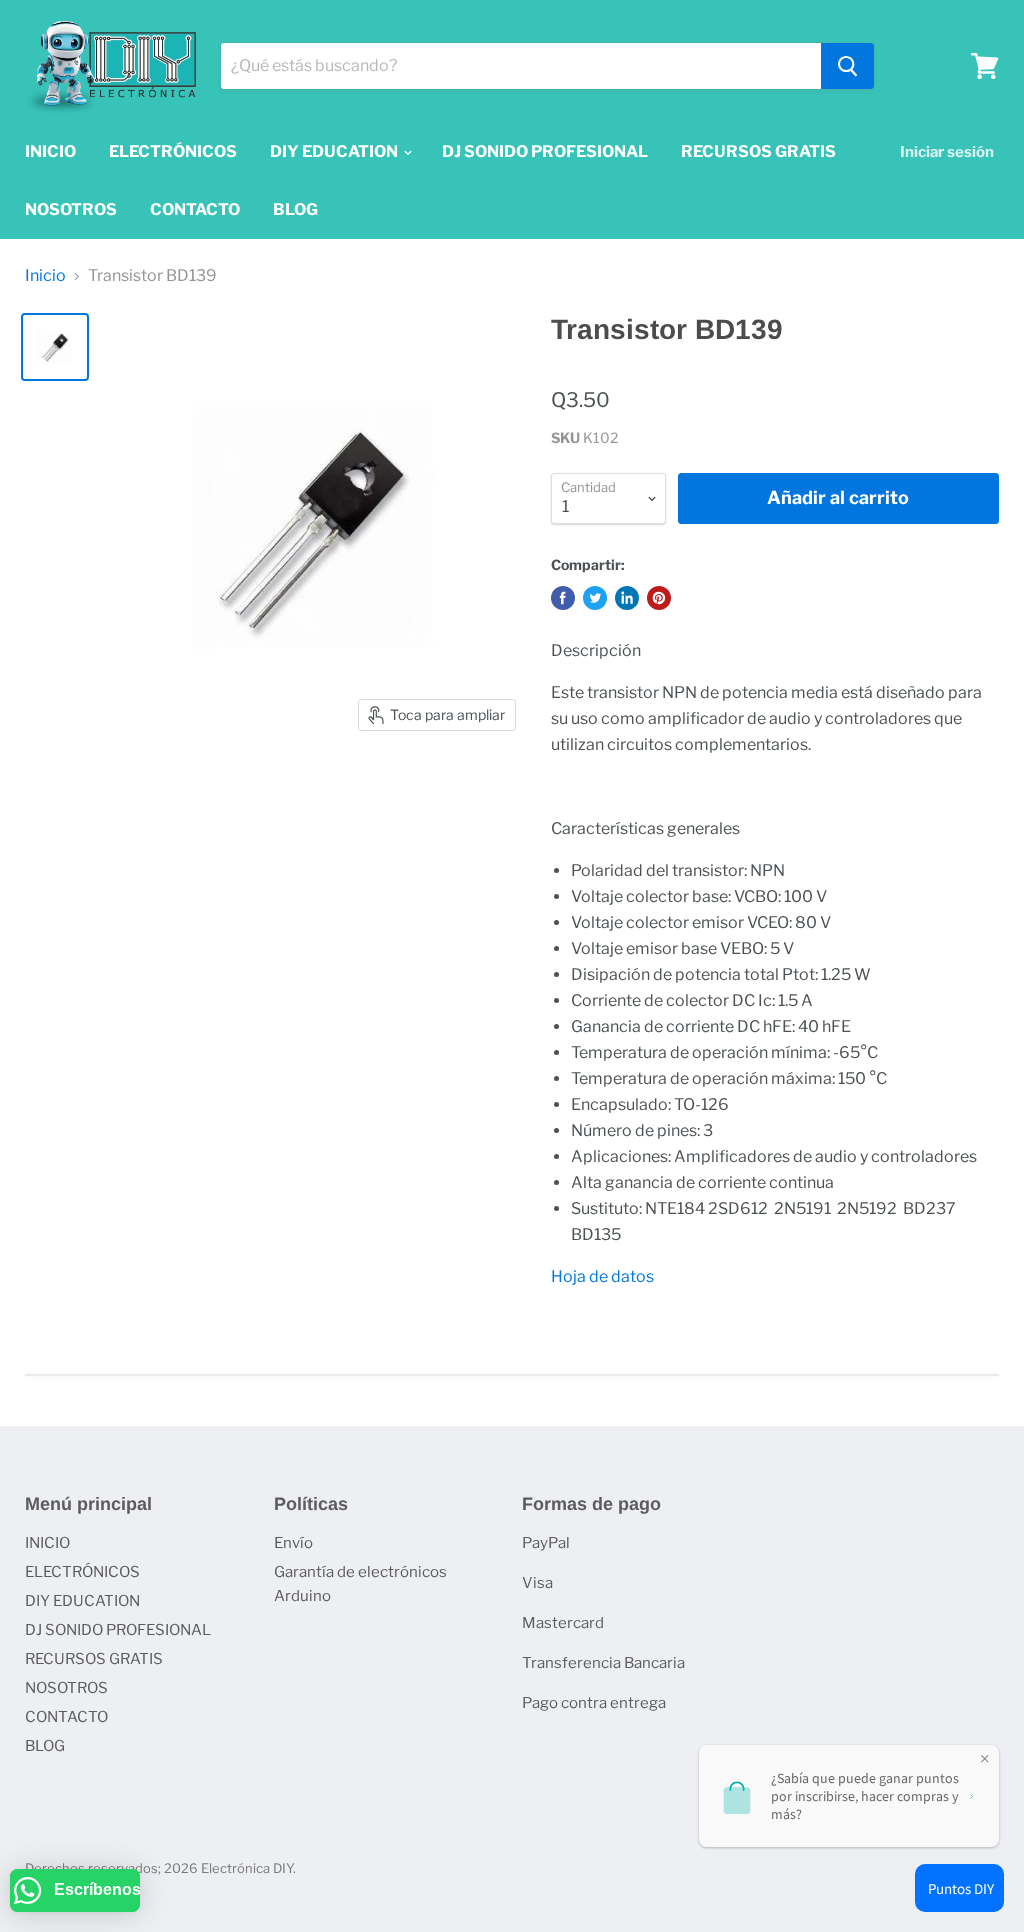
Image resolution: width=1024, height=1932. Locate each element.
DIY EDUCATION (335, 151)
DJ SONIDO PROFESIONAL (545, 151)
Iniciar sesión (947, 152)
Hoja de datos (602, 1276)
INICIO (50, 151)
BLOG (295, 209)
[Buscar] (847, 66)
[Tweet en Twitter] (595, 598)
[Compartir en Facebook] (563, 598)
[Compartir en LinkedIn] (627, 598)
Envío (293, 1543)
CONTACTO (195, 209)
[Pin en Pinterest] (659, 598)
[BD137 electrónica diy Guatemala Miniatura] (55, 347)
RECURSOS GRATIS (758, 151)
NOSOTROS (71, 209)
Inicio (45, 276)
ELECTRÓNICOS (173, 151)
